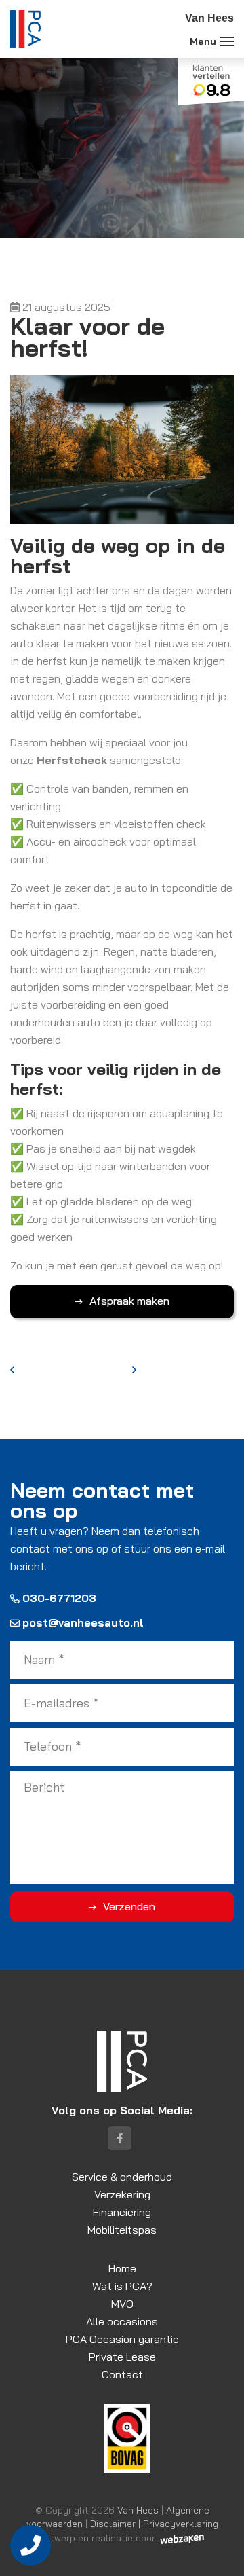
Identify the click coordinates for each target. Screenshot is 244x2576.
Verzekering (122, 2194)
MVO (122, 2304)
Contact (122, 2374)
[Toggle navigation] (227, 41)
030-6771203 (59, 1598)
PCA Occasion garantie (122, 2339)
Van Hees (138, 2510)
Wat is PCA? (122, 2286)
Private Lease (122, 2357)
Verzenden (129, 1906)
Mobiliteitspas (122, 2230)
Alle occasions (122, 2321)
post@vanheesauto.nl (83, 1622)
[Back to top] (219, 2551)
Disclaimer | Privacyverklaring (154, 2523)
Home (122, 2268)
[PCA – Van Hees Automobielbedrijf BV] (25, 29)
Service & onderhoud (122, 2177)
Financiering (122, 2212)
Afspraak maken (129, 1301)
